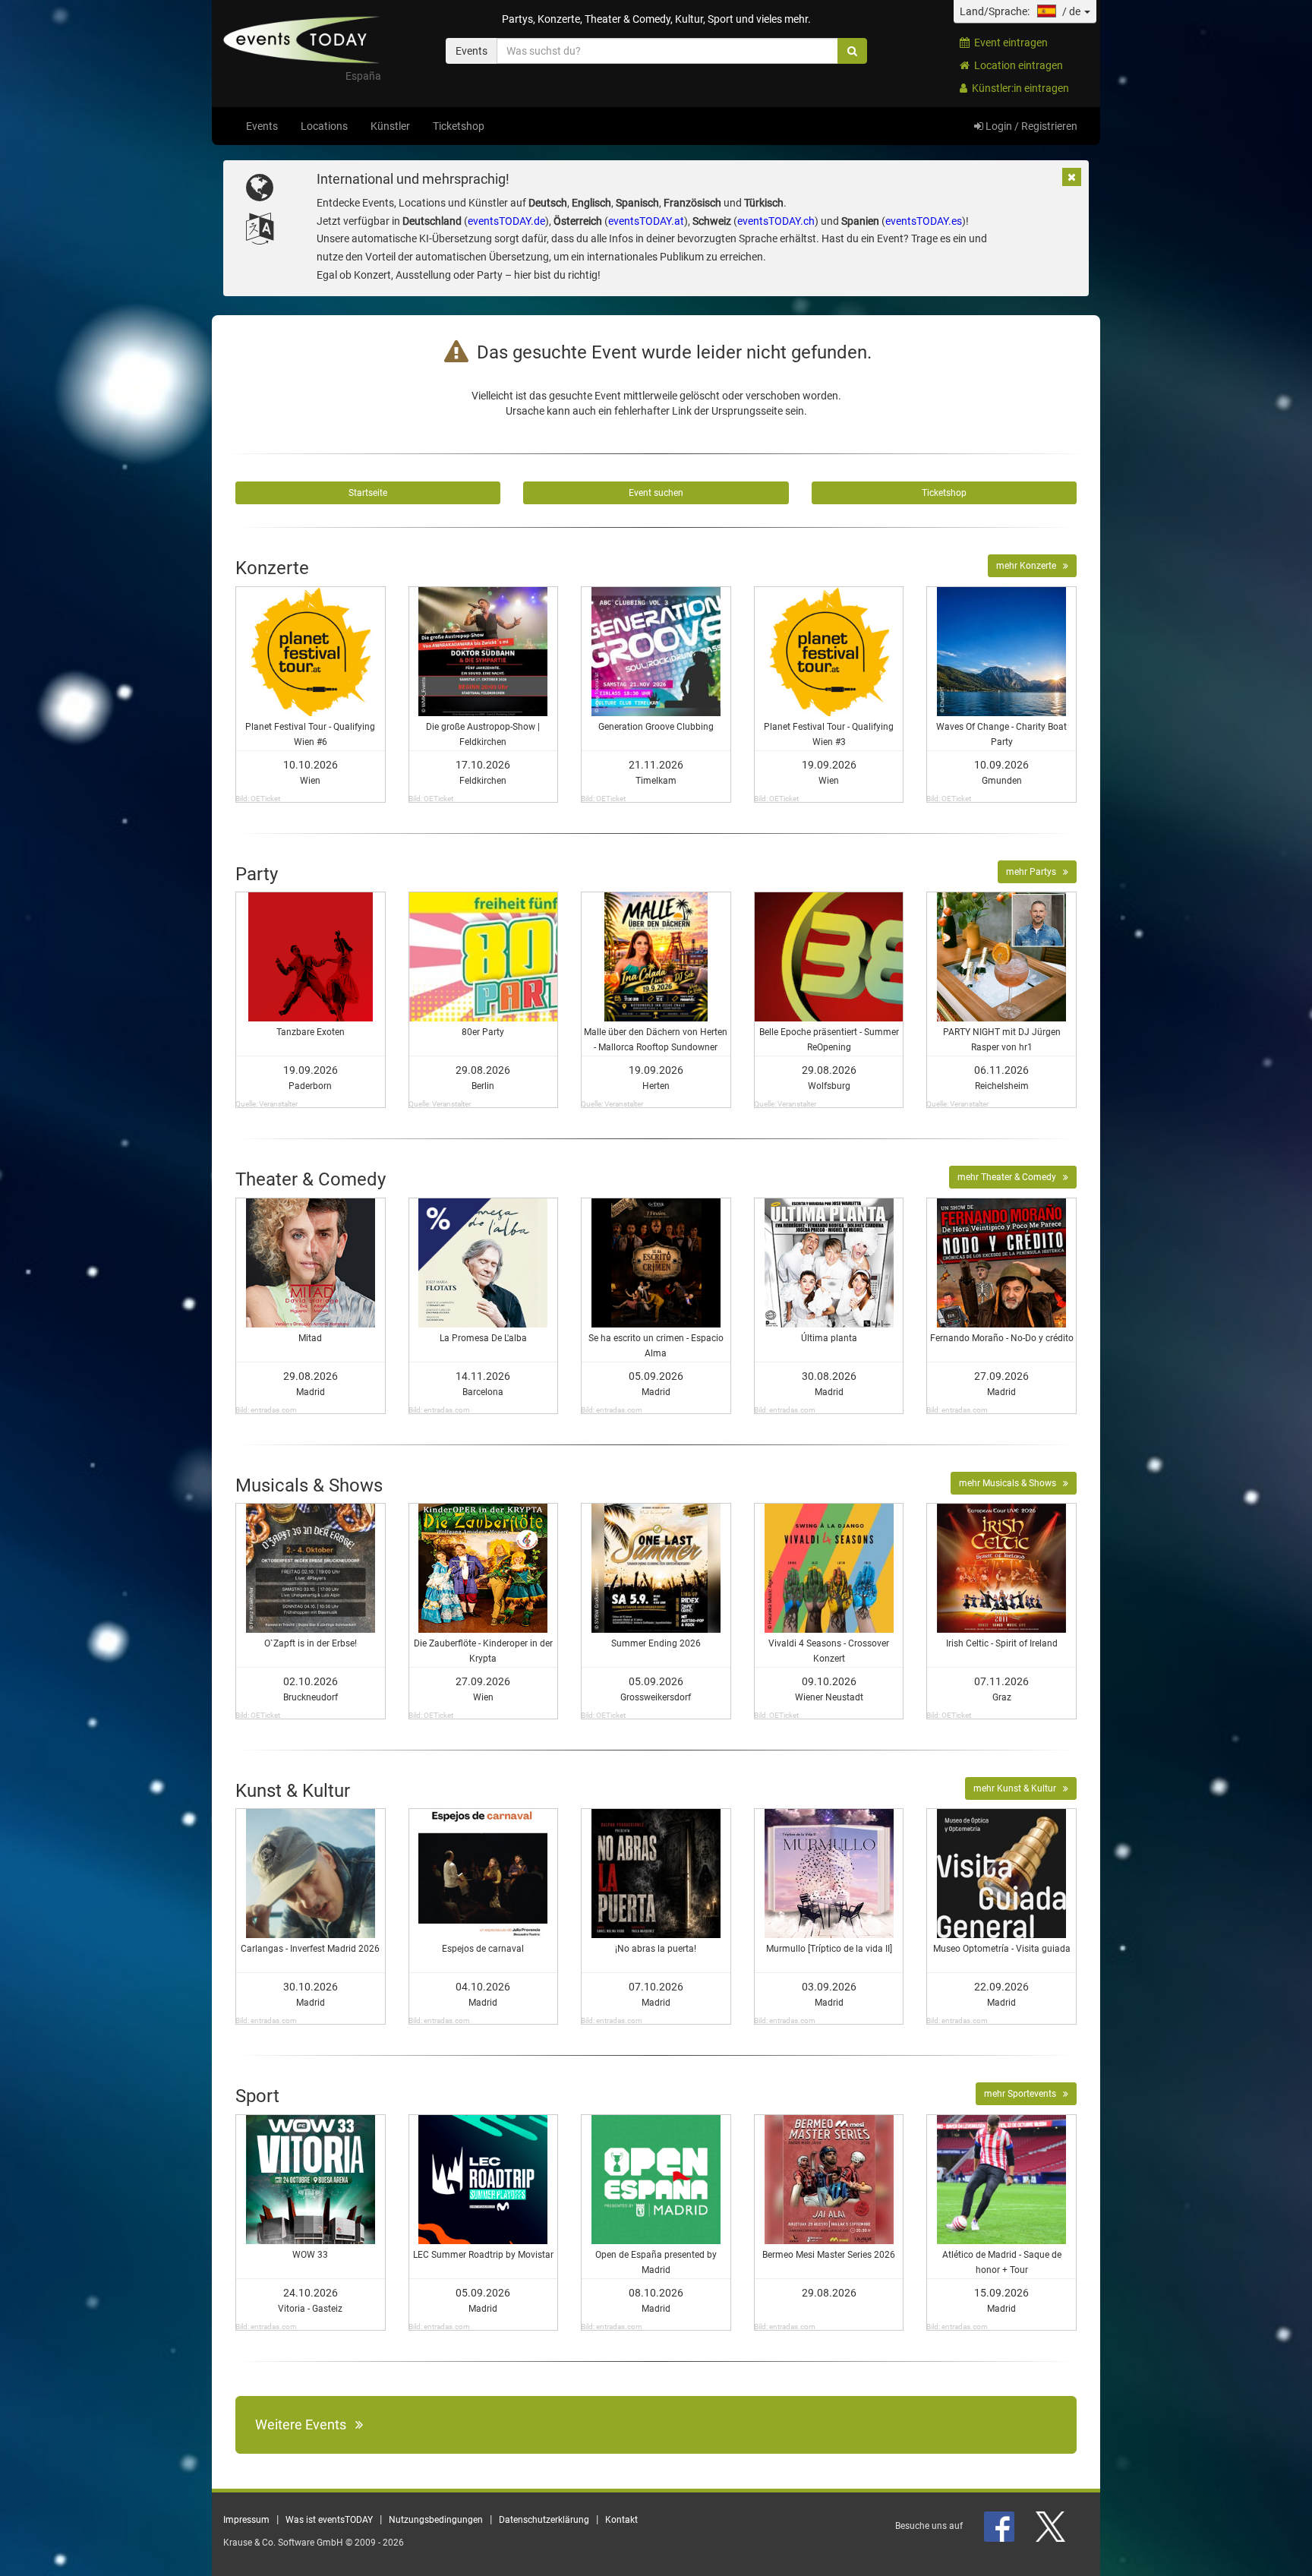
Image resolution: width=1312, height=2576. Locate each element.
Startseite (368, 493)
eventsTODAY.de (506, 221)
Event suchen (656, 493)
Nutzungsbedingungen (436, 2520)
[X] (1052, 2526)
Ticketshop (459, 126)
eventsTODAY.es (924, 221)
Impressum (246, 2520)
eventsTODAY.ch (776, 221)
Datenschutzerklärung (544, 2520)
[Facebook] (1000, 2526)
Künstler (390, 126)
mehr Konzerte (1030, 566)
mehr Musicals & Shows (1011, 1483)
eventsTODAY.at (646, 221)
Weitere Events (305, 2424)
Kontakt (621, 2520)
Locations (324, 126)
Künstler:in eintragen (1018, 88)
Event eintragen (1009, 43)
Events (262, 126)
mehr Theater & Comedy (1010, 1177)
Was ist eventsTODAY (329, 2520)
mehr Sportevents (1023, 2094)
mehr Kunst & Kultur (1018, 1788)
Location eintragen (1016, 65)
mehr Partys (1034, 872)
